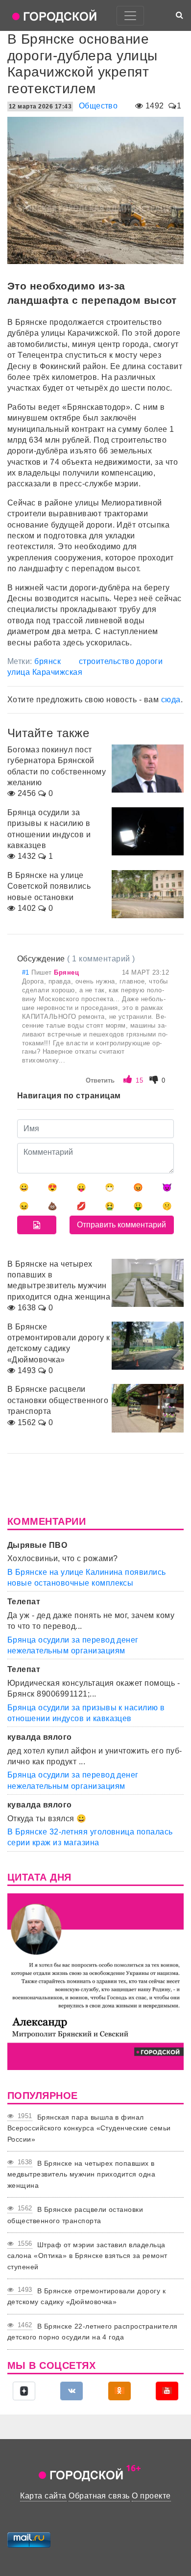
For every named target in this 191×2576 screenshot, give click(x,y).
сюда (171, 700)
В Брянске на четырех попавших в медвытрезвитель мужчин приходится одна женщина (81, 2174)
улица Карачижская (45, 672)
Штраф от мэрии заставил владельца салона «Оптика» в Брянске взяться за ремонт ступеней (87, 2256)
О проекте (151, 2496)
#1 (27, 972)
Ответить (100, 1080)
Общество (98, 106)
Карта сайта (43, 2496)
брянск (48, 661)
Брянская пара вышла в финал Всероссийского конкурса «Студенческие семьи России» (89, 2128)
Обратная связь (99, 2496)
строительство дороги (121, 661)
